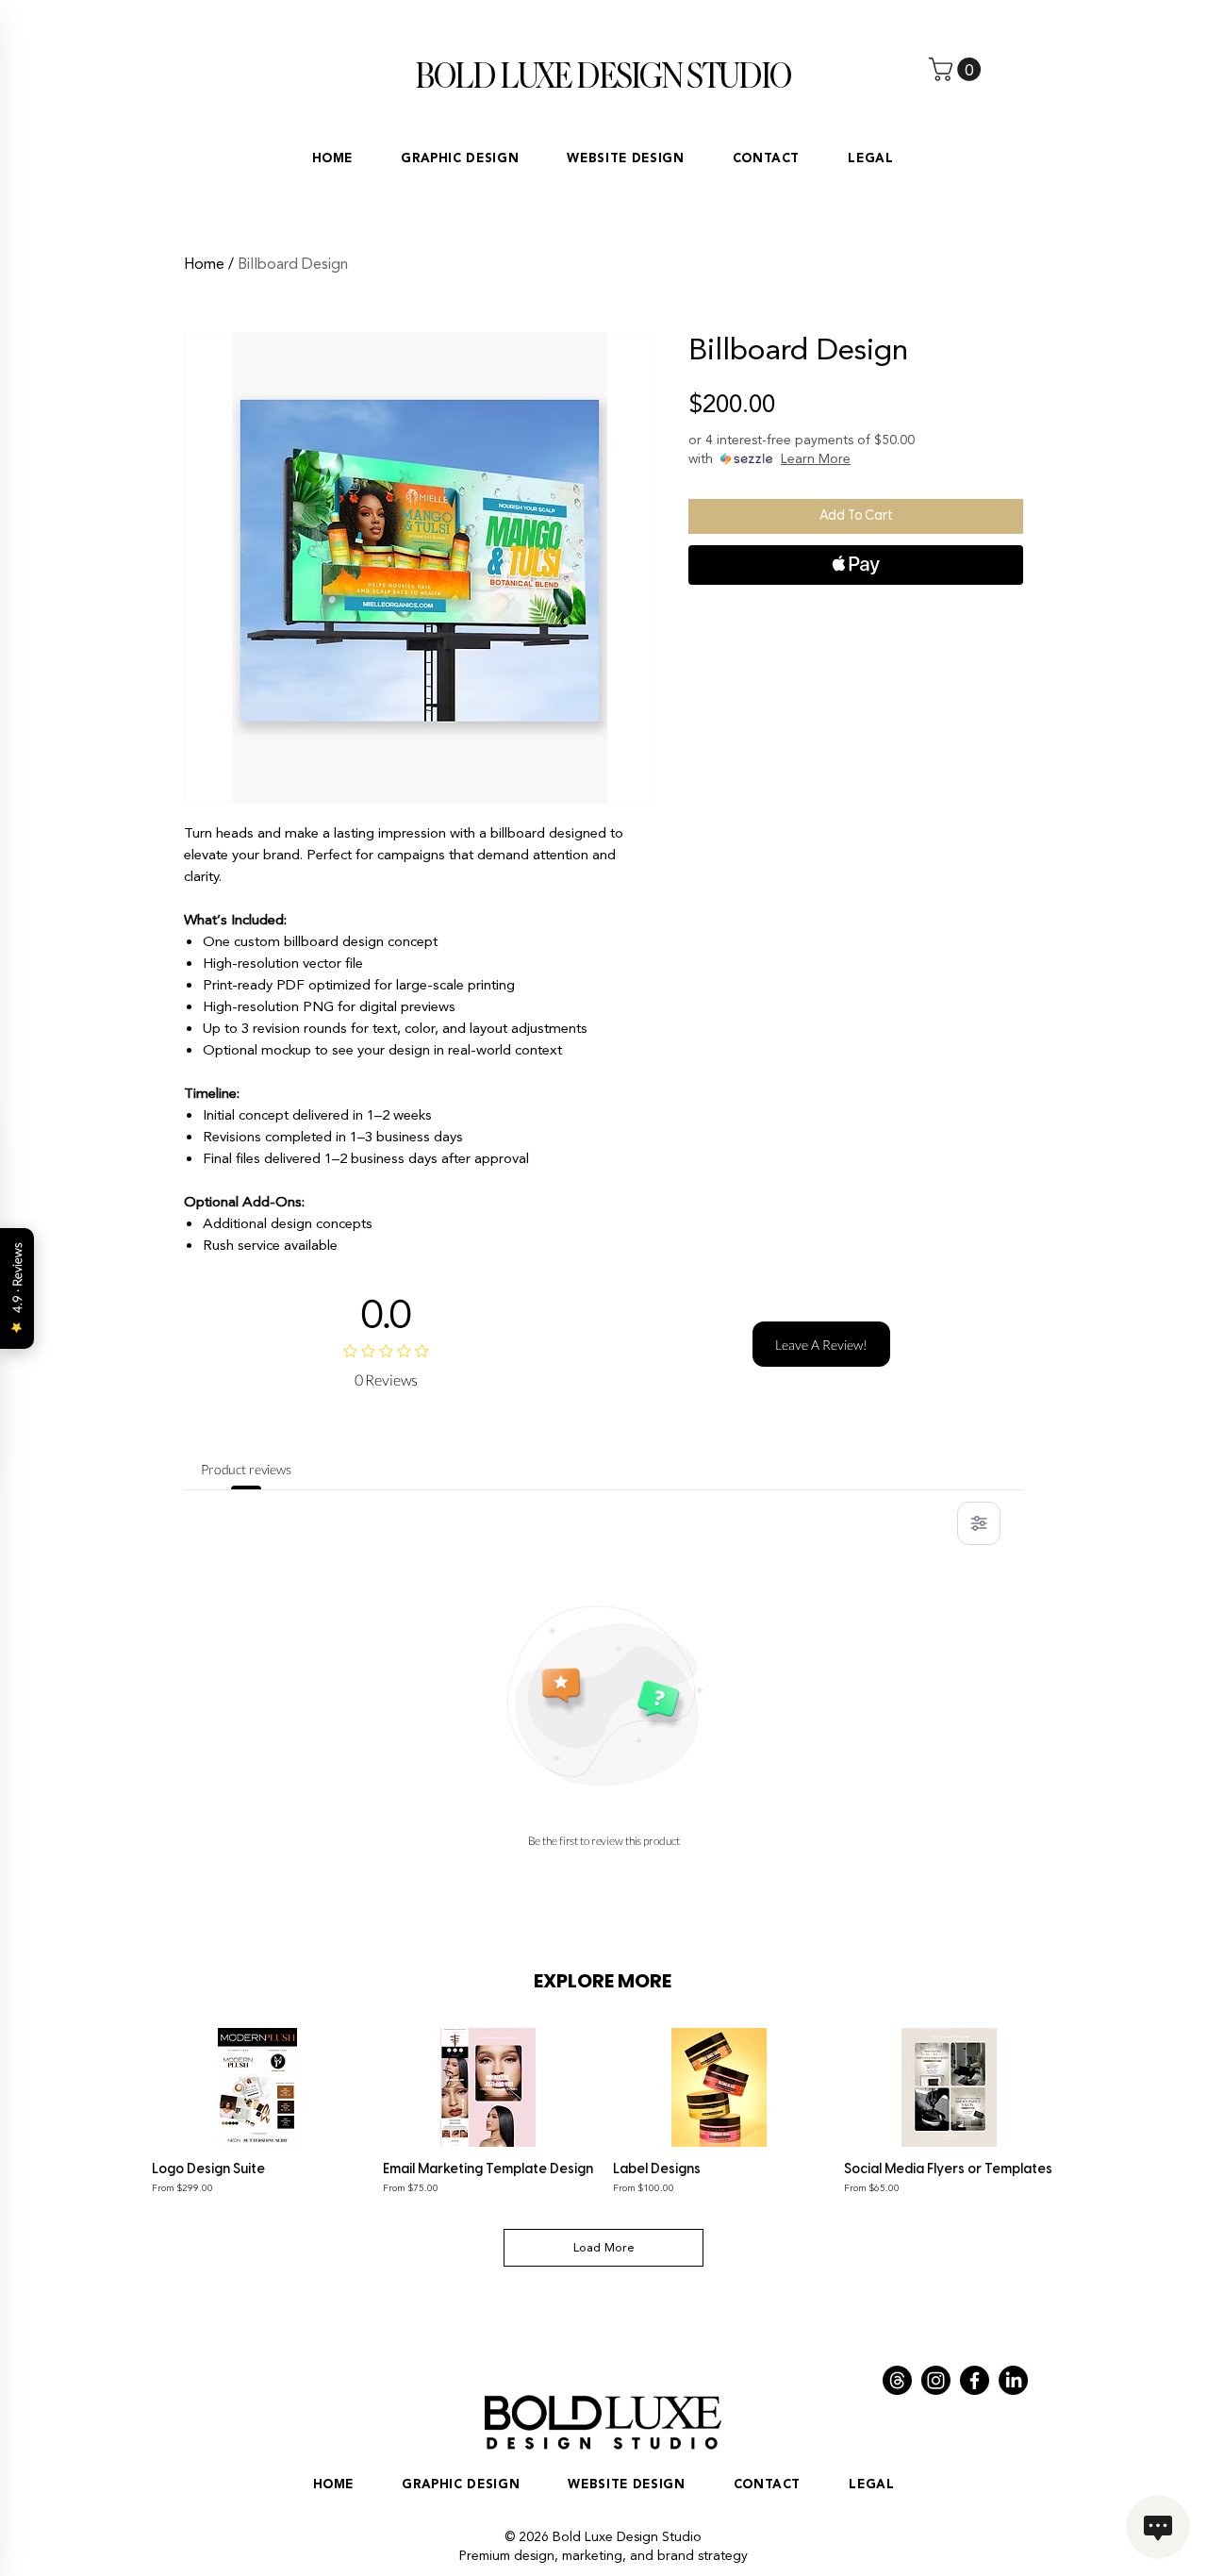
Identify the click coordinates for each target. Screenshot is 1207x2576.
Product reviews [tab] (246, 1469)
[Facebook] (975, 2380)
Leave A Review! (821, 1345)
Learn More (816, 459)
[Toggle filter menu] (979, 1523)
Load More (604, 2248)
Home (204, 264)
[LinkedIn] (1013, 2380)
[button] (958, 69)
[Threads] (897, 2380)
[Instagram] (936, 2380)
